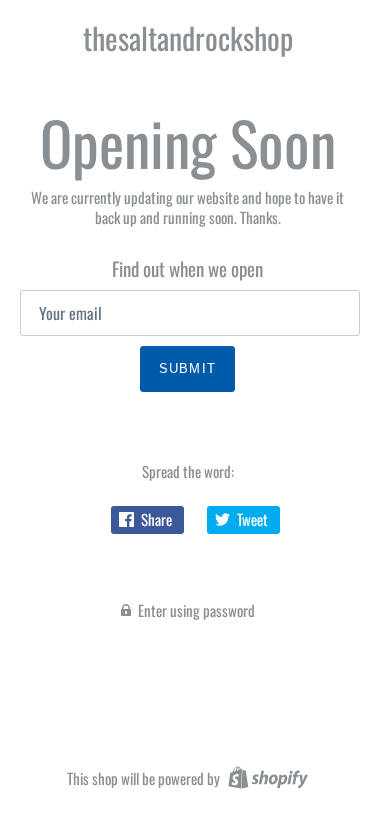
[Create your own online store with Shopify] (265, 775)
